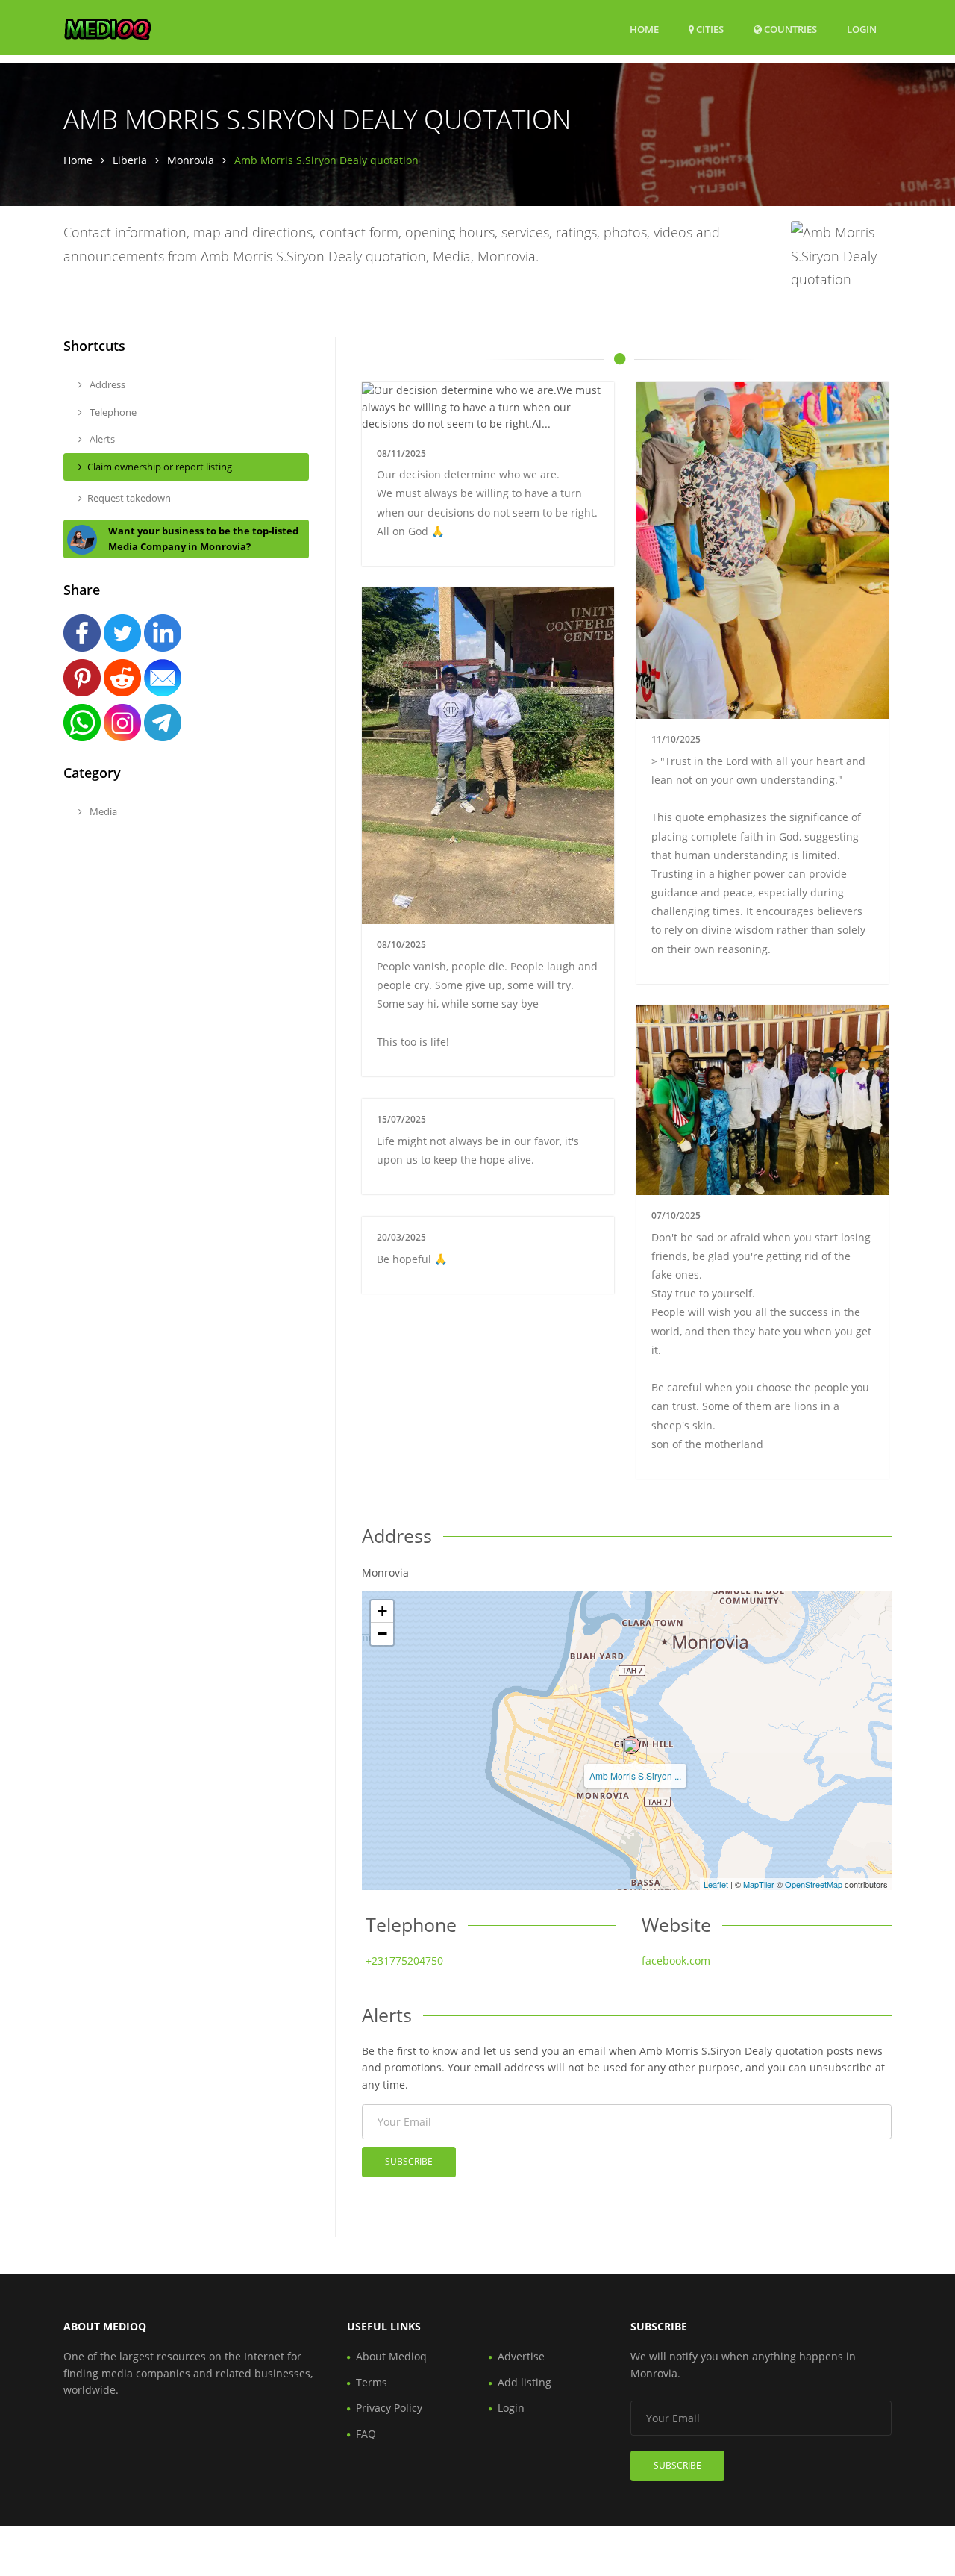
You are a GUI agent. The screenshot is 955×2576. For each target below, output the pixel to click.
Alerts (101, 439)
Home (644, 29)
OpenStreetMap (814, 1884)
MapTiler (759, 1884)
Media (102, 811)
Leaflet (716, 1884)
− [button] (382, 1634)
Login (862, 29)
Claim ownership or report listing (160, 467)
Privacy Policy (389, 2408)
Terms (372, 2382)
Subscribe (409, 2161)
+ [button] (382, 1611)
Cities (709, 29)
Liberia (130, 160)
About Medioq (391, 2356)
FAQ (366, 2434)
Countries (789, 29)
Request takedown (129, 498)
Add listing (525, 2382)
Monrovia (191, 160)
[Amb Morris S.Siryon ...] (631, 1745)
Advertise (521, 2356)
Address (106, 384)
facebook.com (676, 1961)
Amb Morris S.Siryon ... (635, 1775)
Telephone (112, 412)
